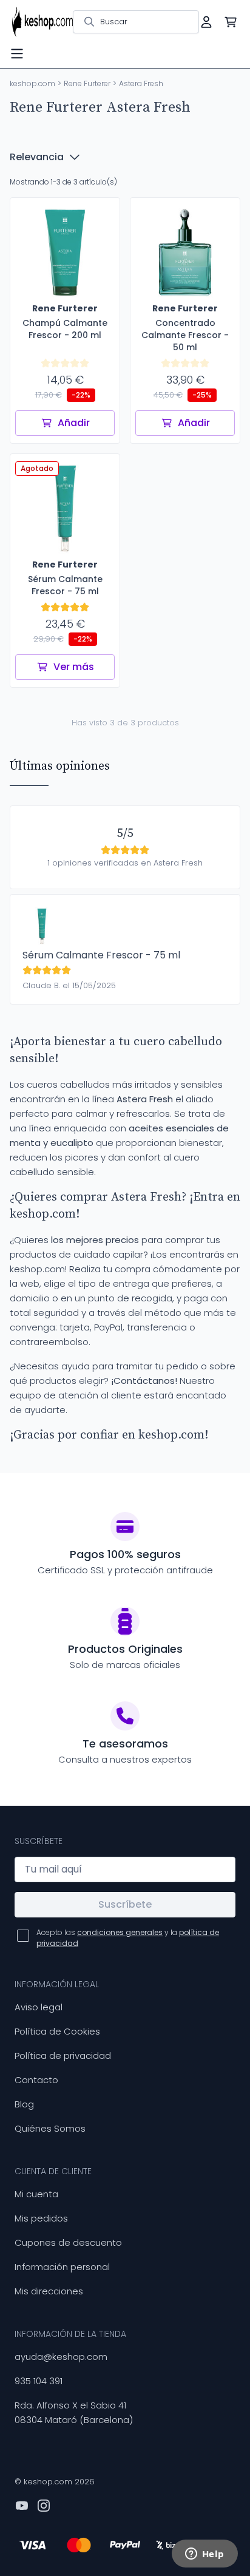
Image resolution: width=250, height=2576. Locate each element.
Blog (24, 2104)
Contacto (36, 2080)
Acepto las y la (128, 1938)
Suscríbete (125, 1904)
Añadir (74, 423)
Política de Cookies (57, 2031)
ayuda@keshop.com (61, 2357)
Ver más (74, 667)
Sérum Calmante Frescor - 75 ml (101, 955)
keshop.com (32, 83)
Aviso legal (39, 2007)
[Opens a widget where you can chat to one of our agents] (204, 2555)
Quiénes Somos (50, 2128)
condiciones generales (120, 1932)
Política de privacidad (63, 2056)
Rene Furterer (87, 83)
